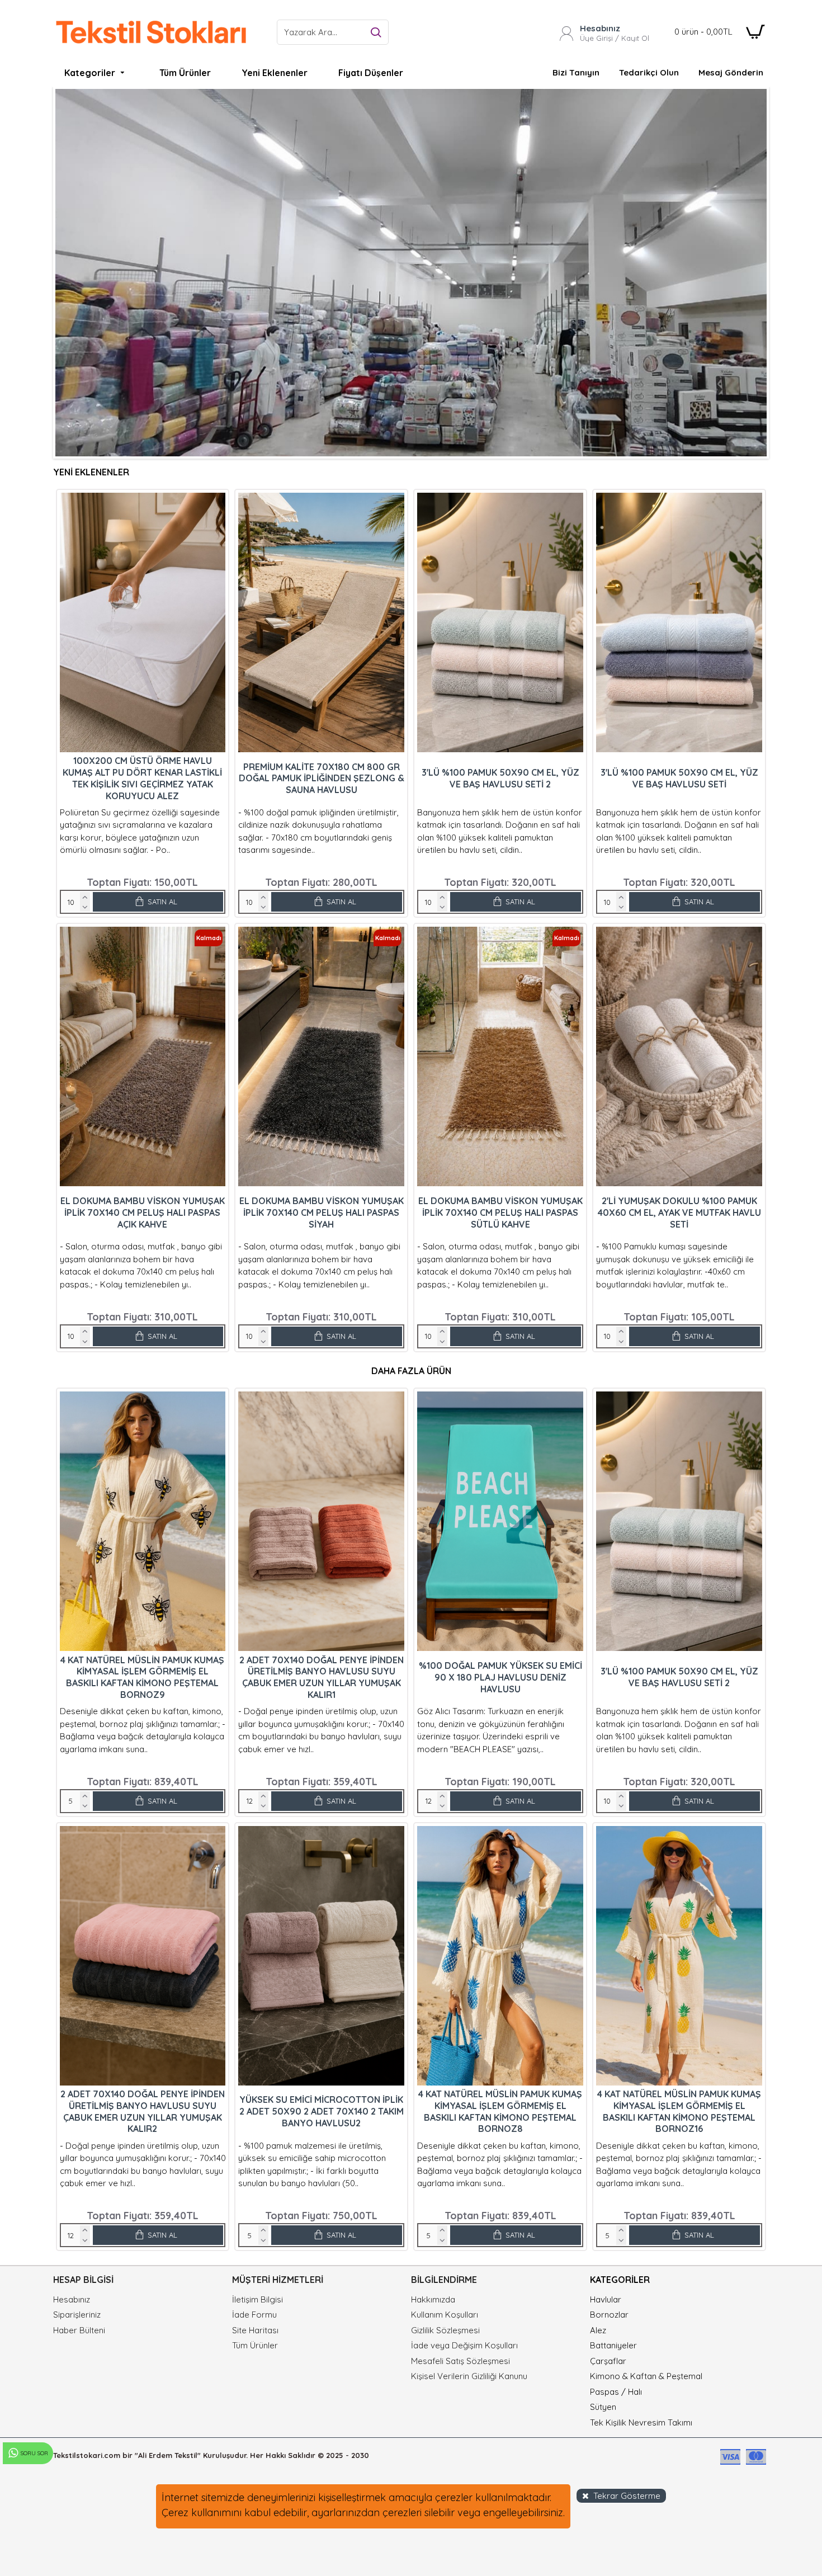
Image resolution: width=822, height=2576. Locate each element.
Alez (598, 2330)
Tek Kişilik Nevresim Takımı (641, 2422)
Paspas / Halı (616, 2392)
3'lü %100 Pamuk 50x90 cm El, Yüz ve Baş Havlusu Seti (679, 778)
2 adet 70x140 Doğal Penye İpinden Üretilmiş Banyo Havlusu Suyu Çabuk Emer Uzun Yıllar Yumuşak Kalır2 (143, 2111)
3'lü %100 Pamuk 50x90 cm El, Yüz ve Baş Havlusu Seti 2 (500, 778)
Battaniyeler (613, 2345)
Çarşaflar (608, 2361)
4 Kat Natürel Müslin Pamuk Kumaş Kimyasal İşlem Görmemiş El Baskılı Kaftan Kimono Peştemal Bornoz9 (142, 1677)
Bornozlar (609, 2315)
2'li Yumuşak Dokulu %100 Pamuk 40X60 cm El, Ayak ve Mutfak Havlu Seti (679, 1212)
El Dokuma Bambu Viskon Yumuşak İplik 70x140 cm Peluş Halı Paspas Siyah (322, 1212)
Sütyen (603, 2407)
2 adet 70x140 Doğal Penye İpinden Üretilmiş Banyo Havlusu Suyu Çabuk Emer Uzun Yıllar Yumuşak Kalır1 (322, 1677)
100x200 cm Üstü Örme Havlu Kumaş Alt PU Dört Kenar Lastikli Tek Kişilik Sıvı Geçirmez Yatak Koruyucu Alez (142, 778)
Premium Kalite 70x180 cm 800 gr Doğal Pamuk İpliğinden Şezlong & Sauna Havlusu (322, 779)
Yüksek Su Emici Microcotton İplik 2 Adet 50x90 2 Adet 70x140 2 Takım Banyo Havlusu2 (322, 2111)
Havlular (606, 2299)
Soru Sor (34, 2453)
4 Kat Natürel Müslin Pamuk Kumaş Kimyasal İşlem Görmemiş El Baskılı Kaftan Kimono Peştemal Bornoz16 (679, 2111)
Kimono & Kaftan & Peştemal (646, 2376)
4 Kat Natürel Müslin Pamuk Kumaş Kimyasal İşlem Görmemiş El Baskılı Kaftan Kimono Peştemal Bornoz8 (500, 2111)
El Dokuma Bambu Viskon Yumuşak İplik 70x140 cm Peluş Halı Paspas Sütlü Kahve (500, 1212)
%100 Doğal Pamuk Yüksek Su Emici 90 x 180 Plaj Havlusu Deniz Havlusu (500, 1677)
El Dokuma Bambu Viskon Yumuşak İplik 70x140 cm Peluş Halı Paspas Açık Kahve (143, 1212)
